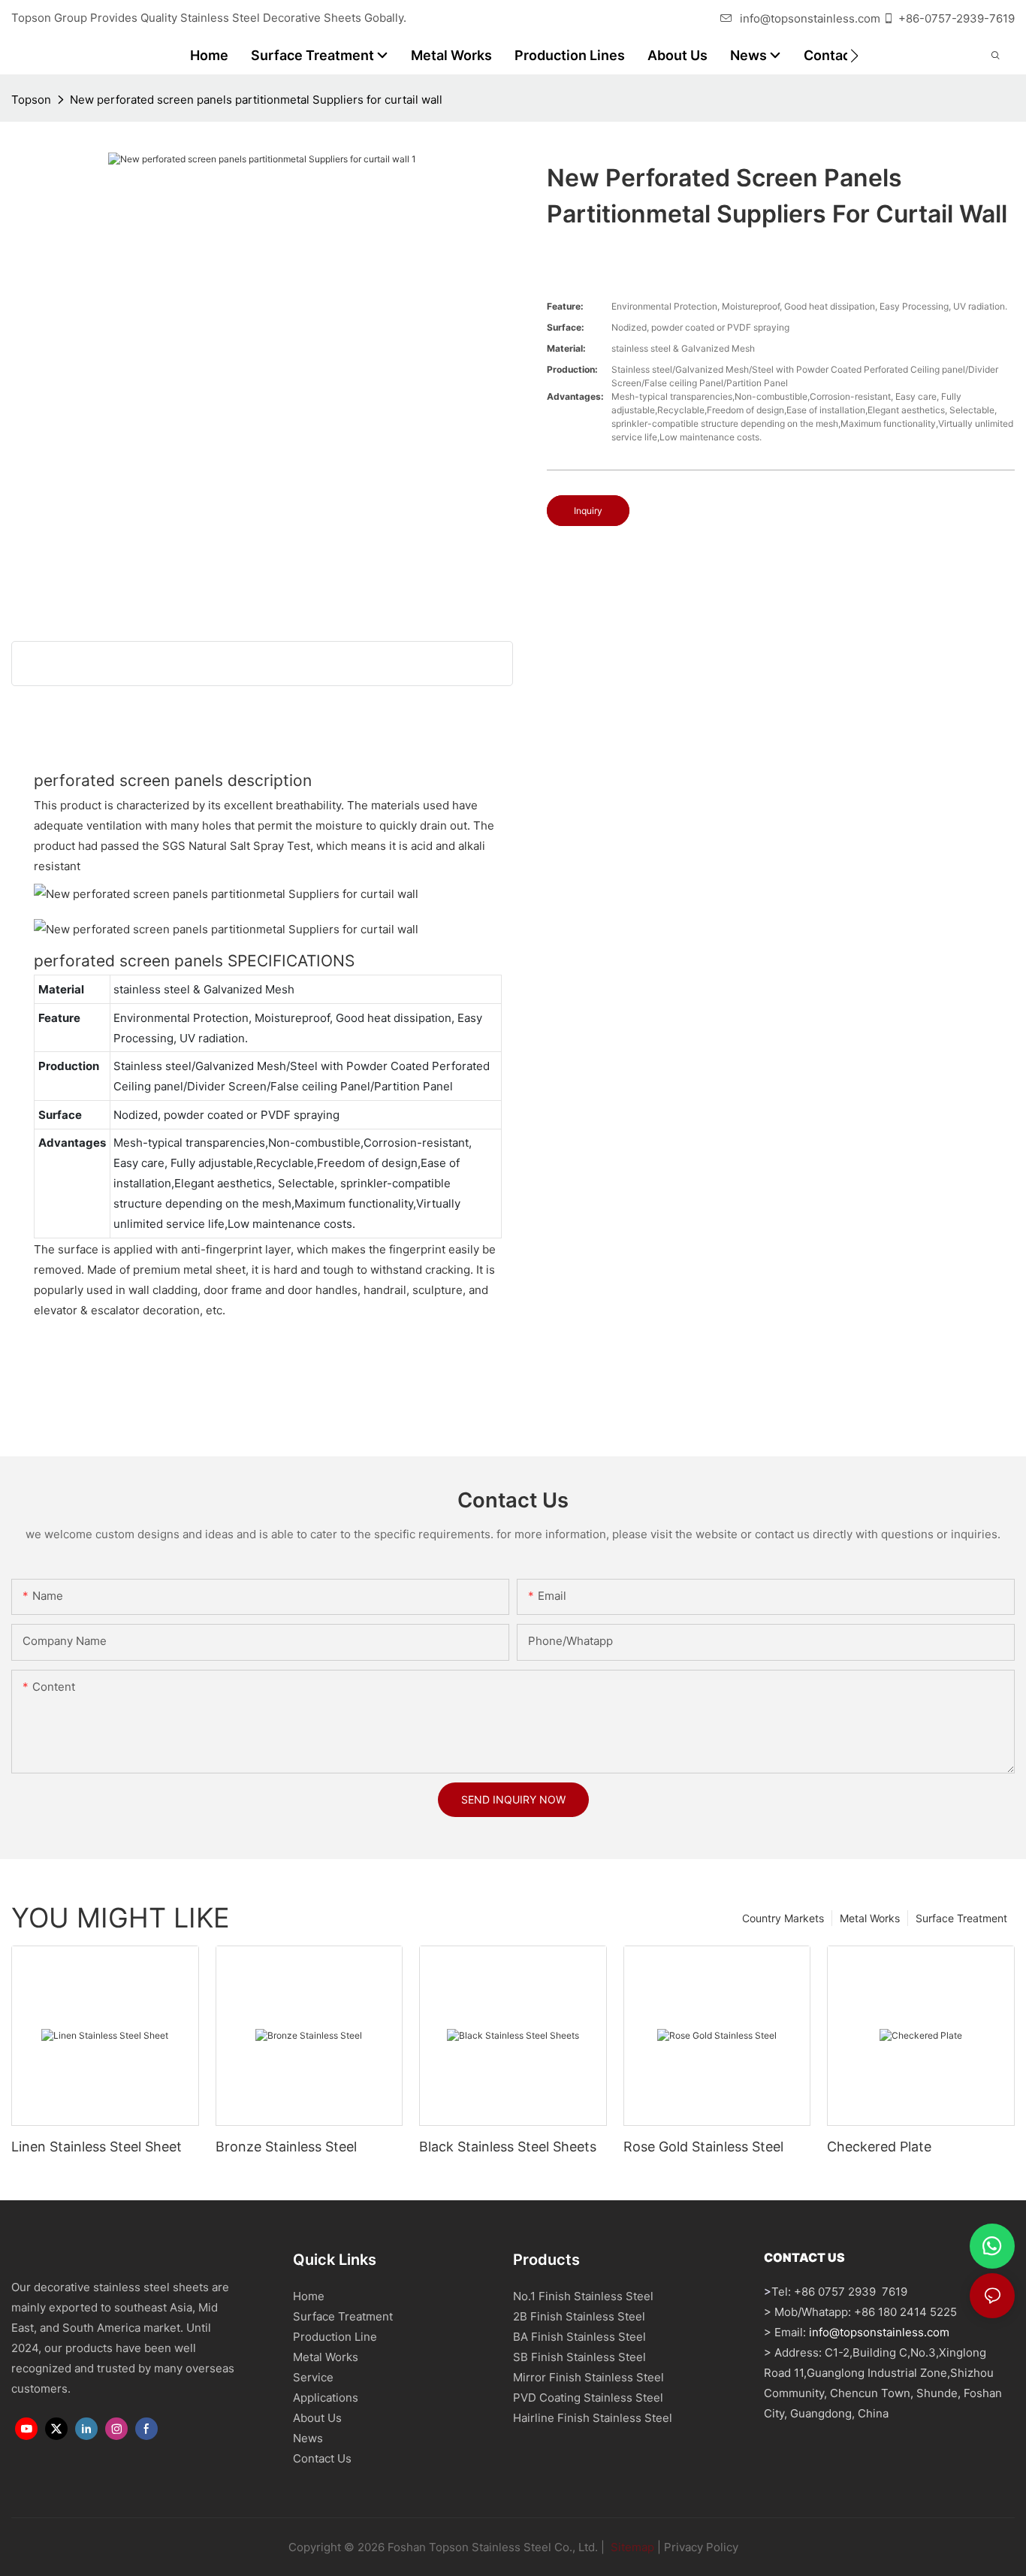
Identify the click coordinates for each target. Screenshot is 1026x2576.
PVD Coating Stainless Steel (588, 2398)
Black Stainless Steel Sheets (508, 2147)
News (308, 2438)
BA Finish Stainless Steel (579, 2337)
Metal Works (870, 1918)
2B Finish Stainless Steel (579, 2316)
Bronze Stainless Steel (286, 2147)
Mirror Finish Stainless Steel (588, 2377)
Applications (326, 2398)
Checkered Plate (879, 2147)
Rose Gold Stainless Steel (703, 2147)
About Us (317, 2418)
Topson (31, 100)
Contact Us (322, 2458)
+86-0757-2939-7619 (957, 18)
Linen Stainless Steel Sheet (97, 2147)
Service (313, 2377)
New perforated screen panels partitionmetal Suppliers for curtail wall (256, 100)
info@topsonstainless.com (810, 18)
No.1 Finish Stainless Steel (583, 2296)
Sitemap (631, 2547)
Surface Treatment (961, 1918)
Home (309, 2296)
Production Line (335, 2337)
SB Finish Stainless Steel (579, 2357)
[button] (854, 56)
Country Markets (783, 1918)
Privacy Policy (701, 2547)
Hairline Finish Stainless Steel (593, 2418)
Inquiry (588, 511)
